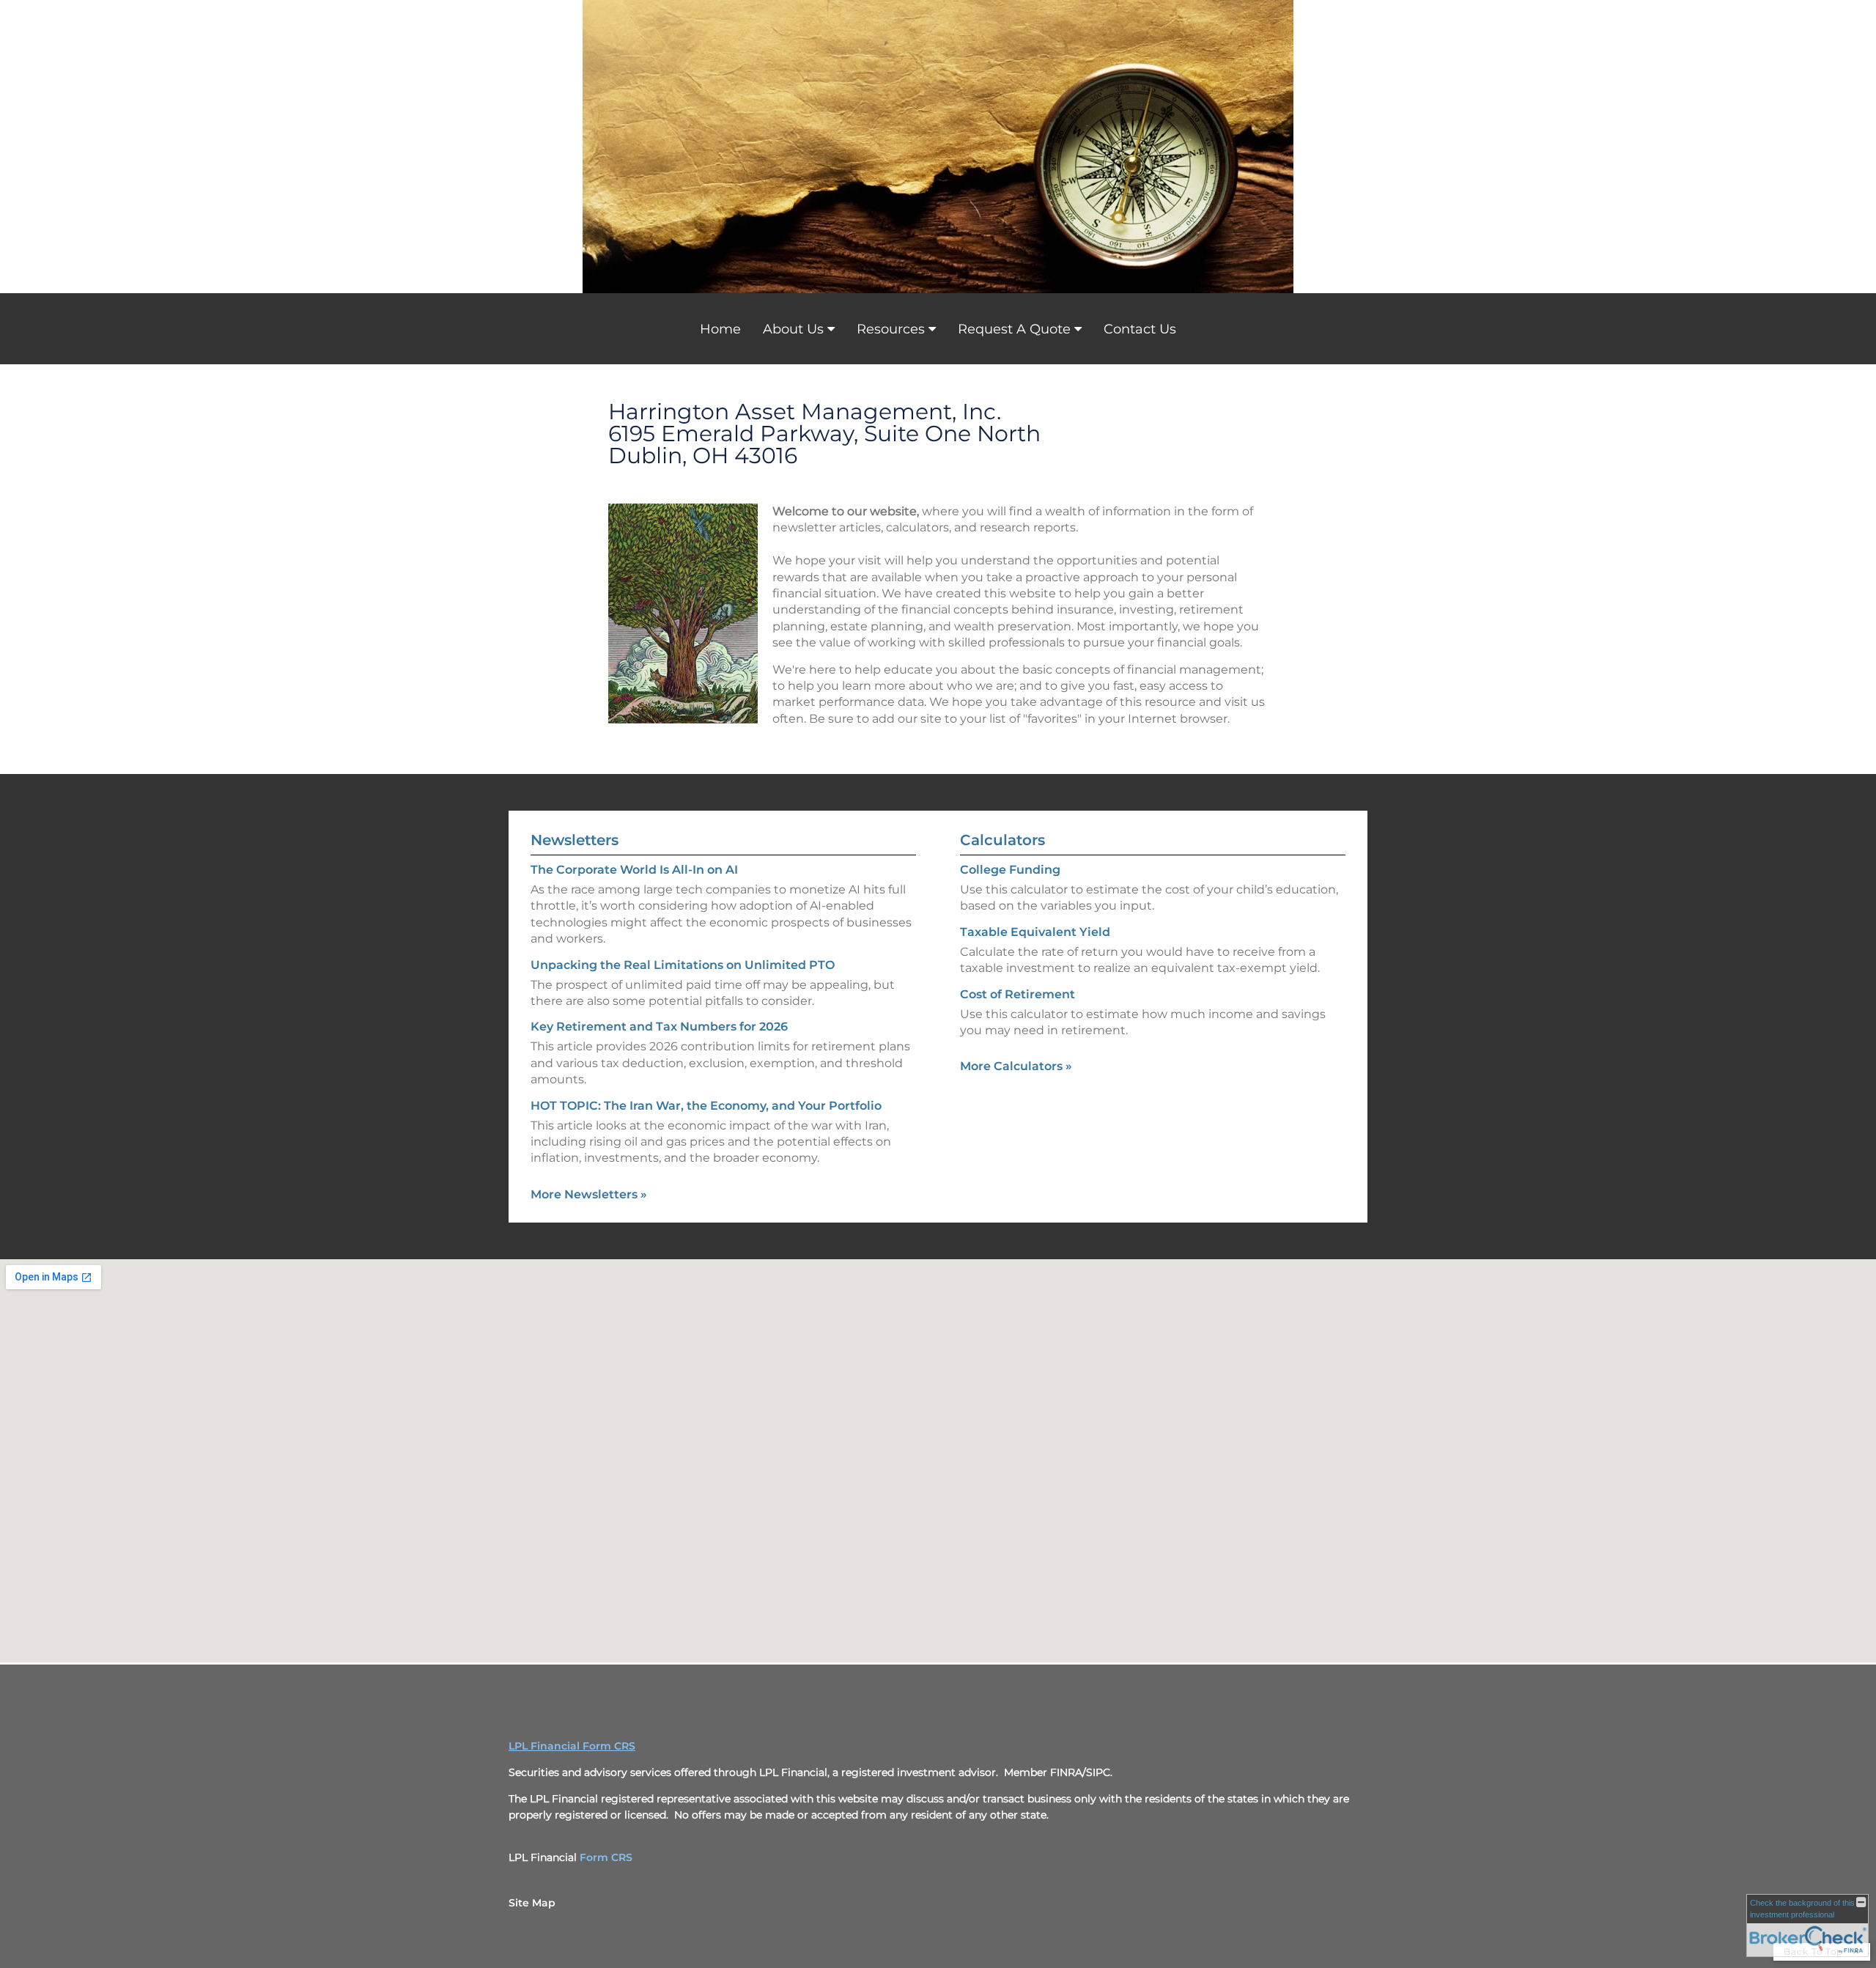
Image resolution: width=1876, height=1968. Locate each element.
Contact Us (1140, 329)
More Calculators (1016, 1066)
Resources (891, 329)
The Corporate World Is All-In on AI (634, 870)
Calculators (1002, 840)
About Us (793, 329)
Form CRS (606, 1857)
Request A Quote (1014, 329)
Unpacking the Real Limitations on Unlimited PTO (683, 965)
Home (720, 329)
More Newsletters (589, 1194)
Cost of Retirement (1018, 994)
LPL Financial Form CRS (572, 1746)
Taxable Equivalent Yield (1035, 932)
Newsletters (575, 840)
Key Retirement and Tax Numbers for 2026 (659, 1027)
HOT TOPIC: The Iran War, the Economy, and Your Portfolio (706, 1106)
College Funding (1010, 870)
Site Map (532, 1903)
